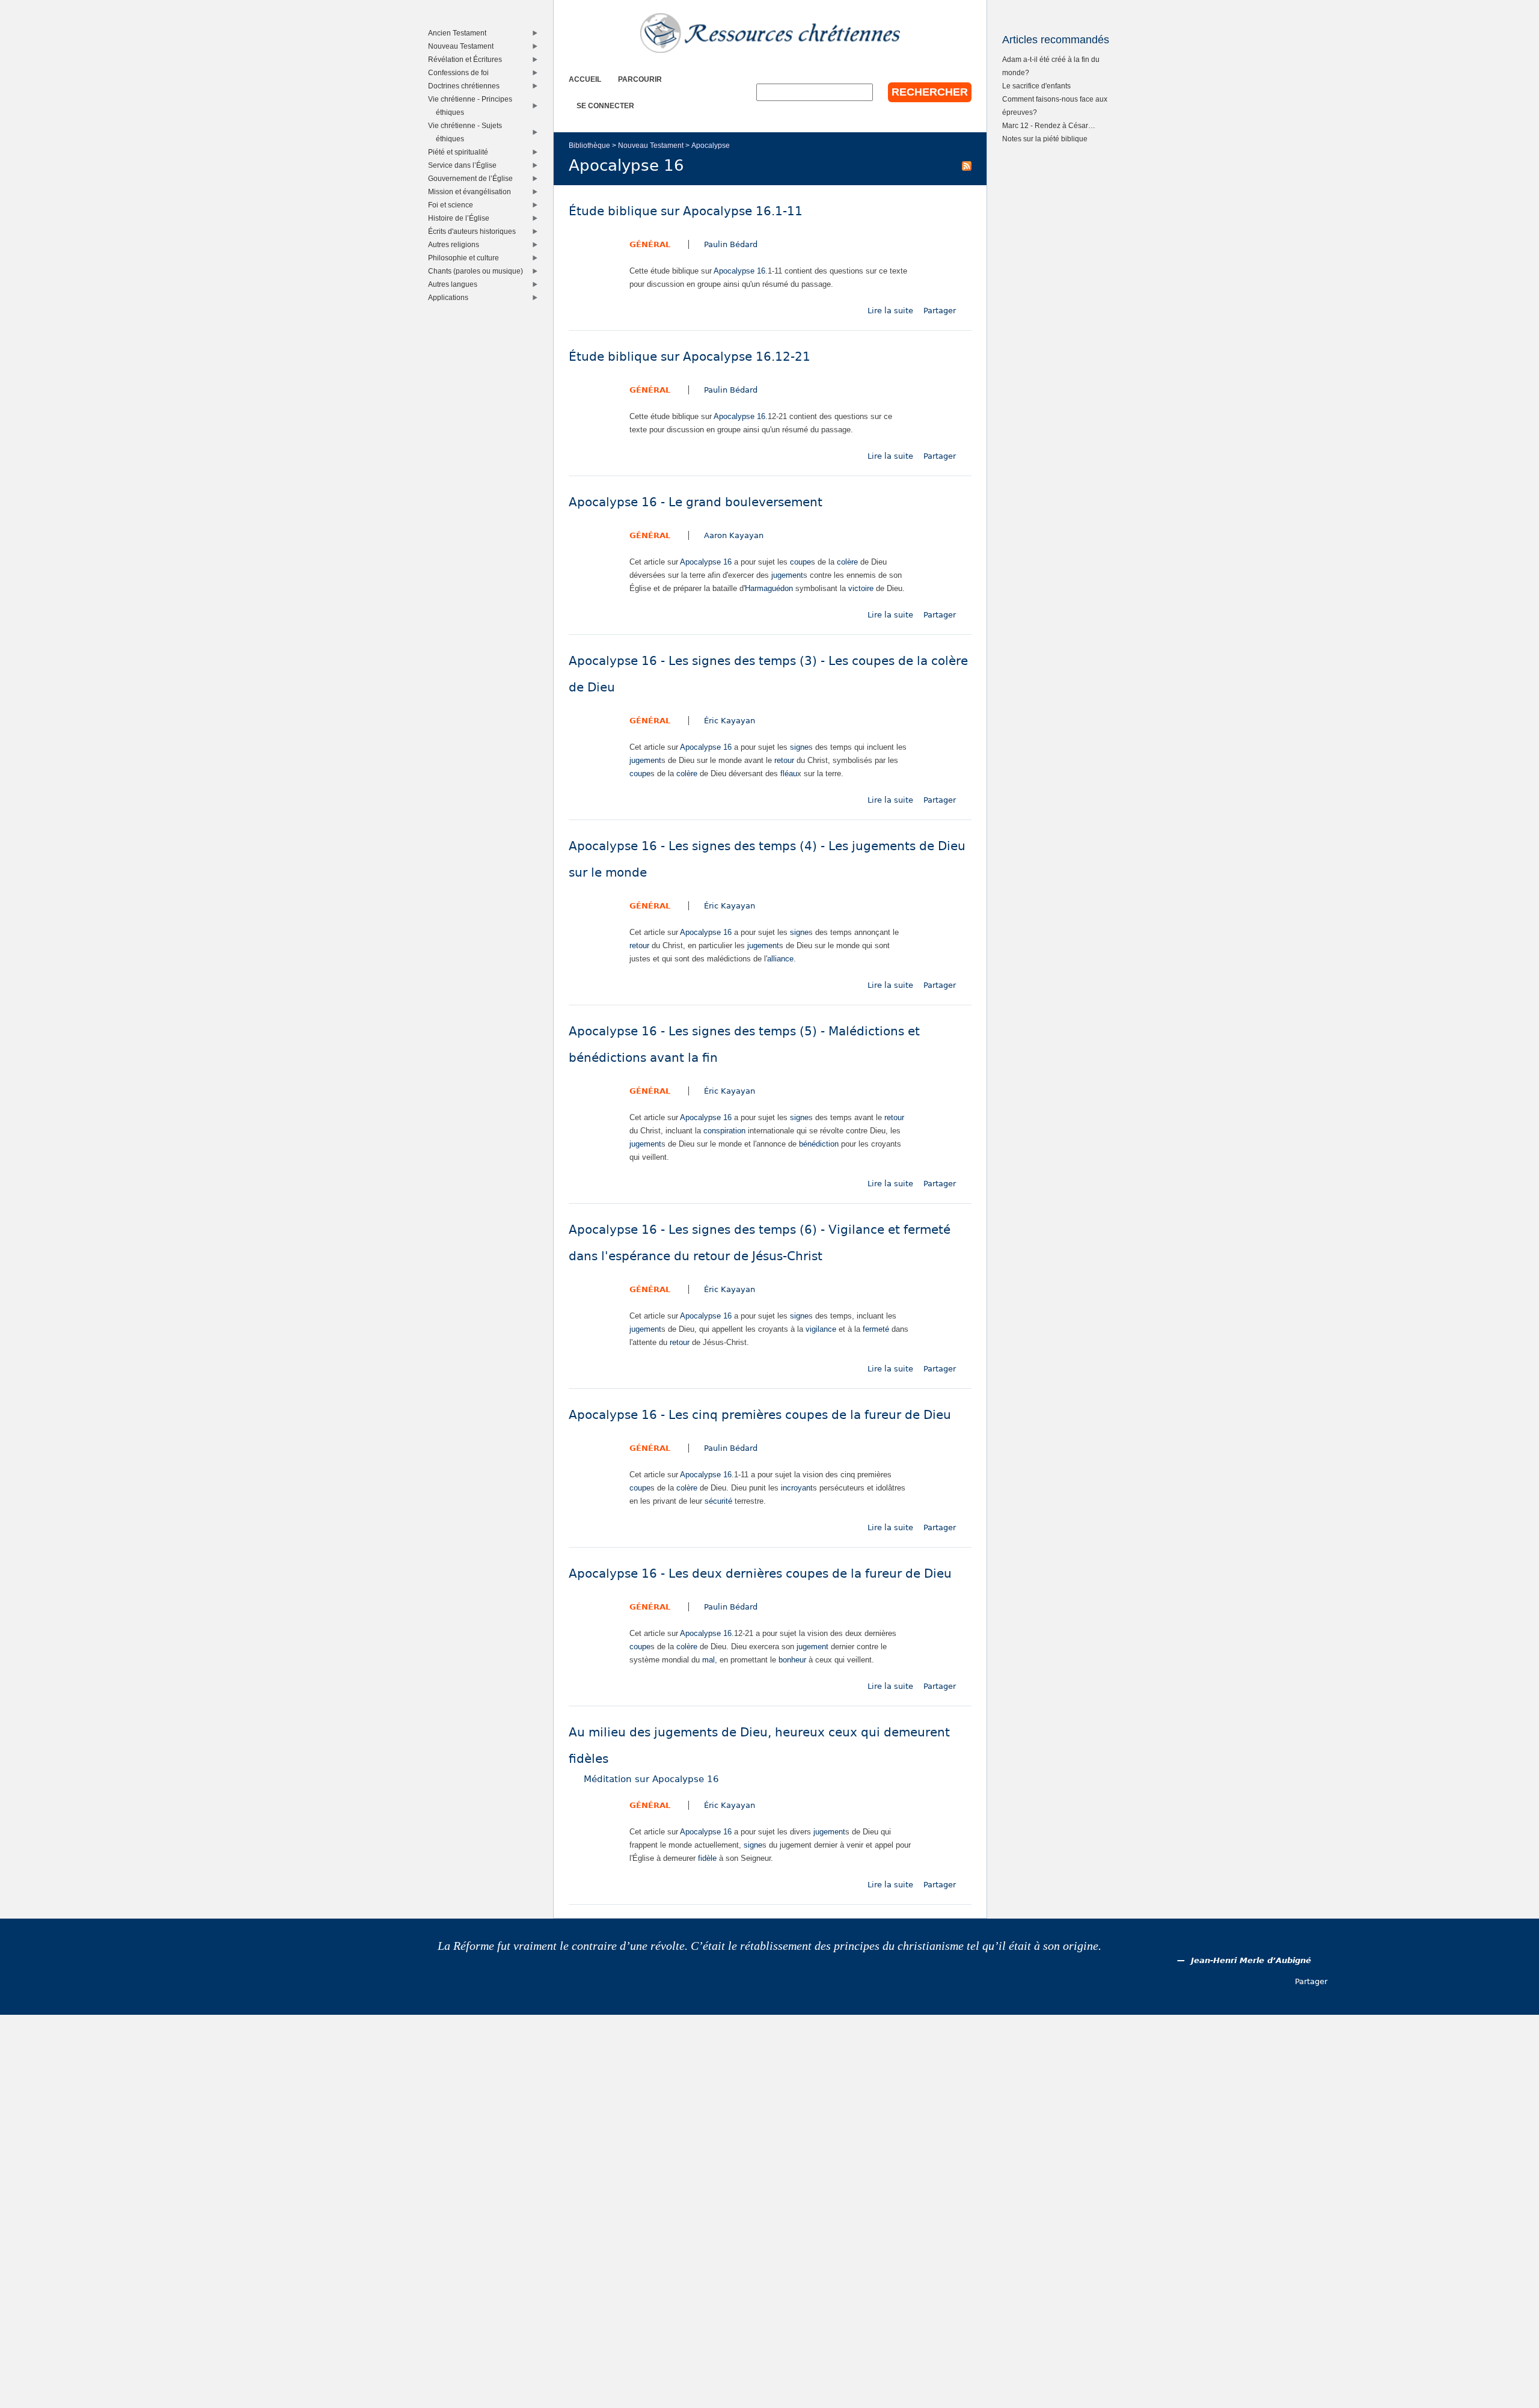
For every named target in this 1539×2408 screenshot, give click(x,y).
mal (708, 1660)
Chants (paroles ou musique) (478, 271)
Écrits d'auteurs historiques (475, 231)
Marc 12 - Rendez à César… (1049, 125)
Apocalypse (711, 145)
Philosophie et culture (466, 258)
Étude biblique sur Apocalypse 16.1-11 (686, 211)
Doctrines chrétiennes (467, 86)
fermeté (876, 1329)
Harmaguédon (769, 588)
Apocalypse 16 (739, 271)
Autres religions (456, 244)
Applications (451, 297)
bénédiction (819, 1144)
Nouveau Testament (651, 145)
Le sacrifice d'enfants (1036, 86)
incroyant (797, 1488)
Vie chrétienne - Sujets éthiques (468, 132)
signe (799, 747)
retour (784, 760)
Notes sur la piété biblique (1045, 139)
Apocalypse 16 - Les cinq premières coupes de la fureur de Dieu (760, 1415)
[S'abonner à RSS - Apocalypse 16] (967, 165)
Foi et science (453, 205)
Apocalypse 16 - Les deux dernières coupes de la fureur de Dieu (760, 1574)
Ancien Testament (460, 33)
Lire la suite (890, 311)
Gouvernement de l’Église (473, 178)
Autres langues (455, 284)
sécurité (718, 1501)
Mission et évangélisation (472, 191)
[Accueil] (770, 33)
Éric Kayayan (730, 721)
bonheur (792, 1660)
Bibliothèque (589, 145)
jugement (787, 575)
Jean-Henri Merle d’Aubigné (1251, 1960)
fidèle (707, 1858)
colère (847, 562)
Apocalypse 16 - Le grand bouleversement (696, 502)
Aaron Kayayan (734, 535)
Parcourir (640, 79)
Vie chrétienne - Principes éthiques (473, 106)
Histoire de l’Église (461, 218)
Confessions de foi (461, 72)
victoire (861, 588)
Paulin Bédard (731, 244)
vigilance (821, 1329)
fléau (789, 774)
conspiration (724, 1131)
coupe (800, 562)
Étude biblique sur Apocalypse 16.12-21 (690, 357)
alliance (780, 959)
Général (650, 244)
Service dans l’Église (465, 165)
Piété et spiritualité (461, 152)
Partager (940, 311)
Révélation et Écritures (468, 59)
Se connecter (605, 106)
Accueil (585, 79)
